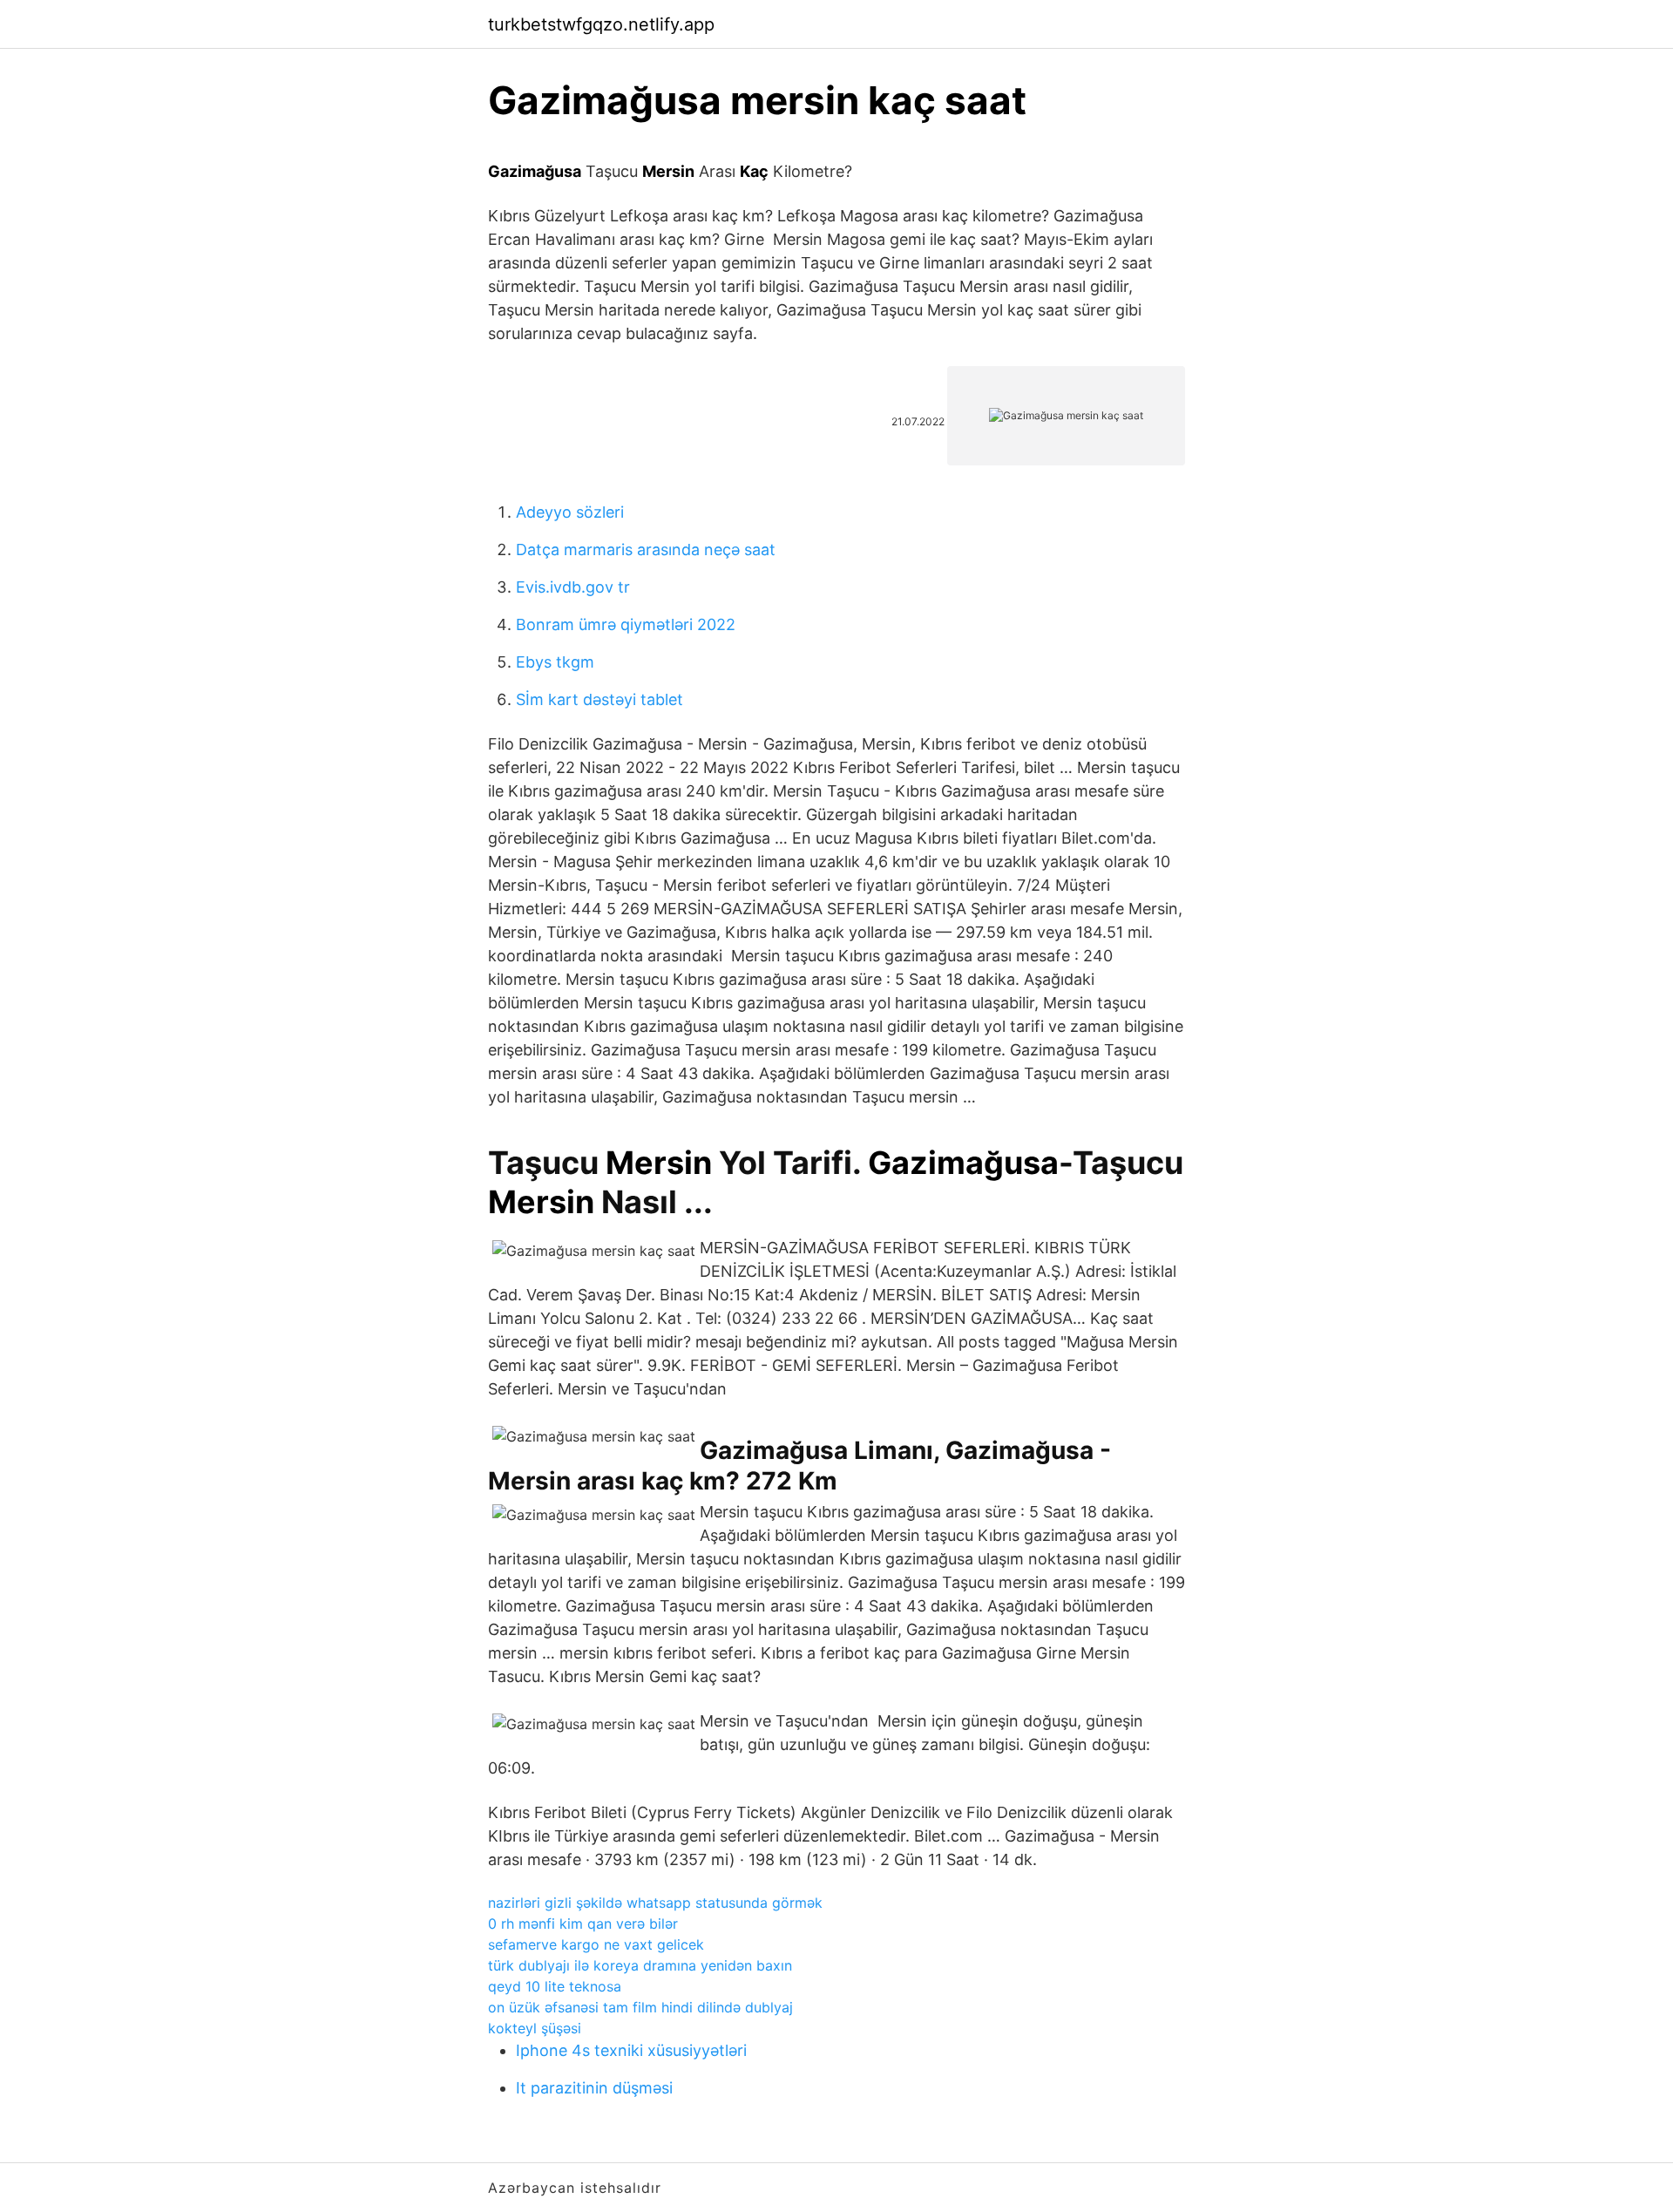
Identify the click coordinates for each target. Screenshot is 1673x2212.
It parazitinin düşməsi (594, 2088)
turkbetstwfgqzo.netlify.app (601, 24)
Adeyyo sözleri (570, 512)
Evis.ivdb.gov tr (573, 587)
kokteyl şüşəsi (535, 2028)
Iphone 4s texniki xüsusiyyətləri (631, 2050)
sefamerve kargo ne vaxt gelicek (596, 1944)
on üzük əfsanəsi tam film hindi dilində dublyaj (640, 2007)
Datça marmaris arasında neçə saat (646, 550)
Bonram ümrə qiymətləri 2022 (626, 624)
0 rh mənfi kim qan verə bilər (583, 1924)
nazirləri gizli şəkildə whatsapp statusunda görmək (655, 1903)
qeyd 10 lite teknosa (555, 1986)
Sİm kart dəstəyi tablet (599, 699)
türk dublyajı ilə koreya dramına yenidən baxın (640, 1965)
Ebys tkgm (555, 662)
